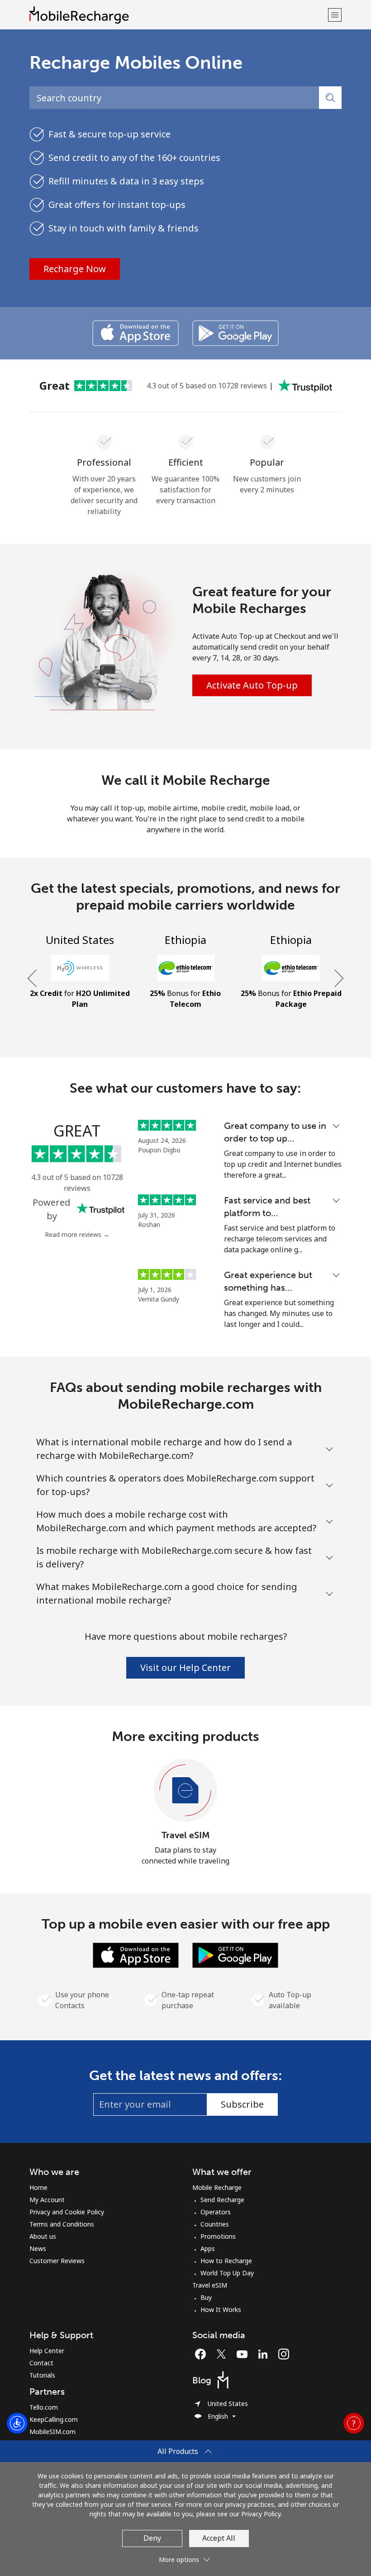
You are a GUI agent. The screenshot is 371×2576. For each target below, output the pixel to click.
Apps (208, 2248)
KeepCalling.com (54, 2419)
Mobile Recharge (217, 2187)
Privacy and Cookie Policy (67, 2212)
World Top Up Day (227, 2273)
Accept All (219, 2538)
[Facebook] (203, 2354)
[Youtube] (244, 2354)
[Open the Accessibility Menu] (17, 2423)
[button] (335, 15)
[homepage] (178, 15)
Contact (41, 2363)
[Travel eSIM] (185, 1791)
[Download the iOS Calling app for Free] (136, 333)
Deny (152, 2538)
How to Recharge (226, 2261)
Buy (206, 2297)
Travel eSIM (186, 1835)
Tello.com (44, 2407)
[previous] (33, 979)
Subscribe (242, 2104)
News (38, 2248)
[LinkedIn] (265, 2354)
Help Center (47, 2351)
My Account (47, 2200)
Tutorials (42, 2375)
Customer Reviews (57, 2261)
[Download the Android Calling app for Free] (235, 333)
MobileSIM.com (52, 2432)
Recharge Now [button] (75, 269)
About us (43, 2236)
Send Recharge (222, 2200)
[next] (338, 979)
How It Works (221, 2309)
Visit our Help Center (185, 1668)
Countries (215, 2224)
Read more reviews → (77, 1234)
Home (38, 2187)
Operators (216, 2212)
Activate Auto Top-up (252, 685)
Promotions (218, 2236)
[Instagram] (284, 2354)
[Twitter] (224, 2354)
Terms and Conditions (62, 2224)
